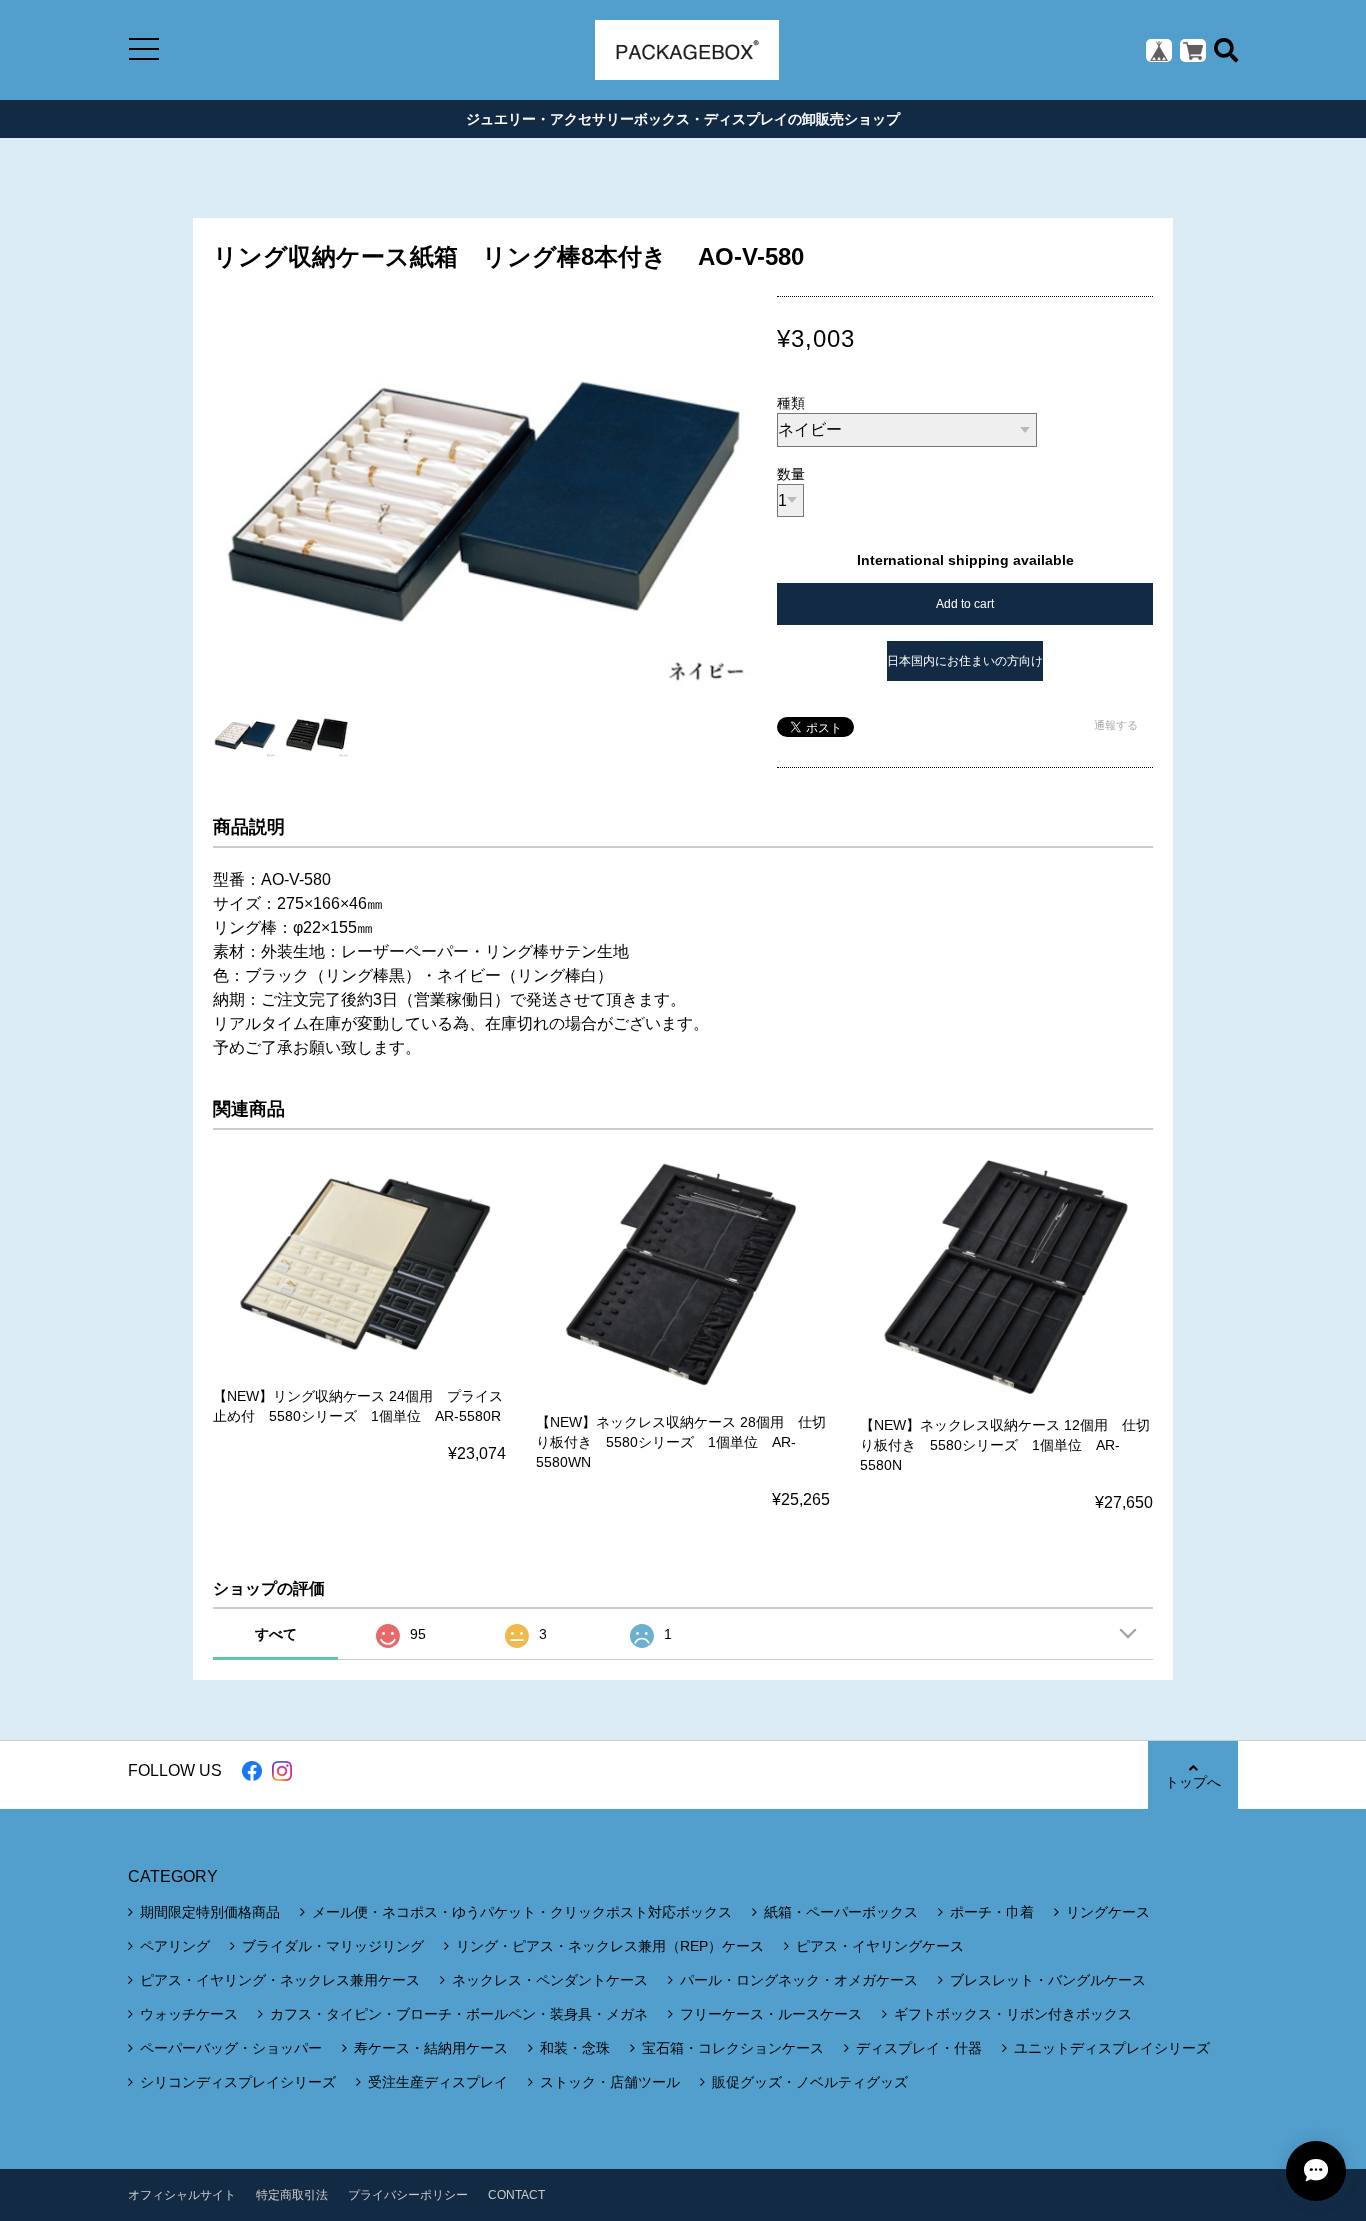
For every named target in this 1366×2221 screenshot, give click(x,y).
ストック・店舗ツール (610, 2082)
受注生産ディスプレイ (438, 2082)
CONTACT (516, 2195)
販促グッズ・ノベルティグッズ (810, 2082)
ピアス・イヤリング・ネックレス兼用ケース (280, 1980)
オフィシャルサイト (182, 2195)
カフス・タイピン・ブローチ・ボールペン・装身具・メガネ (459, 2014)
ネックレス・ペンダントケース (550, 1980)
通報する (1116, 725)
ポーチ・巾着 (992, 1912)
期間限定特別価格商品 (210, 1912)
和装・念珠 (575, 2048)
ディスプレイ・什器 (919, 2048)
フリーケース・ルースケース (771, 2014)
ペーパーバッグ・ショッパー (231, 2048)
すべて (276, 1634)
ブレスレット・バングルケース (1048, 1980)
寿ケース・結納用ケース (431, 2048)
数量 (791, 474)
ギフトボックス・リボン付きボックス (1013, 2014)
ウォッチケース (189, 2014)
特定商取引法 (292, 2195)
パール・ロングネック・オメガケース (799, 1980)
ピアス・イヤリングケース (880, 1946)
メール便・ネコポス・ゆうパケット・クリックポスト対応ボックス (522, 1912)
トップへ (1193, 1782)
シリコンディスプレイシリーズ (238, 2082)
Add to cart (965, 604)
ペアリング (175, 1946)
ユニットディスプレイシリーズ (1112, 2048)
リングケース (1108, 1912)
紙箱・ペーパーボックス (841, 1912)
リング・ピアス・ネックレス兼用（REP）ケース (610, 1946)
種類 (791, 403)
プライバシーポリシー (408, 2195)
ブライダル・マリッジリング (333, 1946)
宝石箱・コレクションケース (733, 2048)
